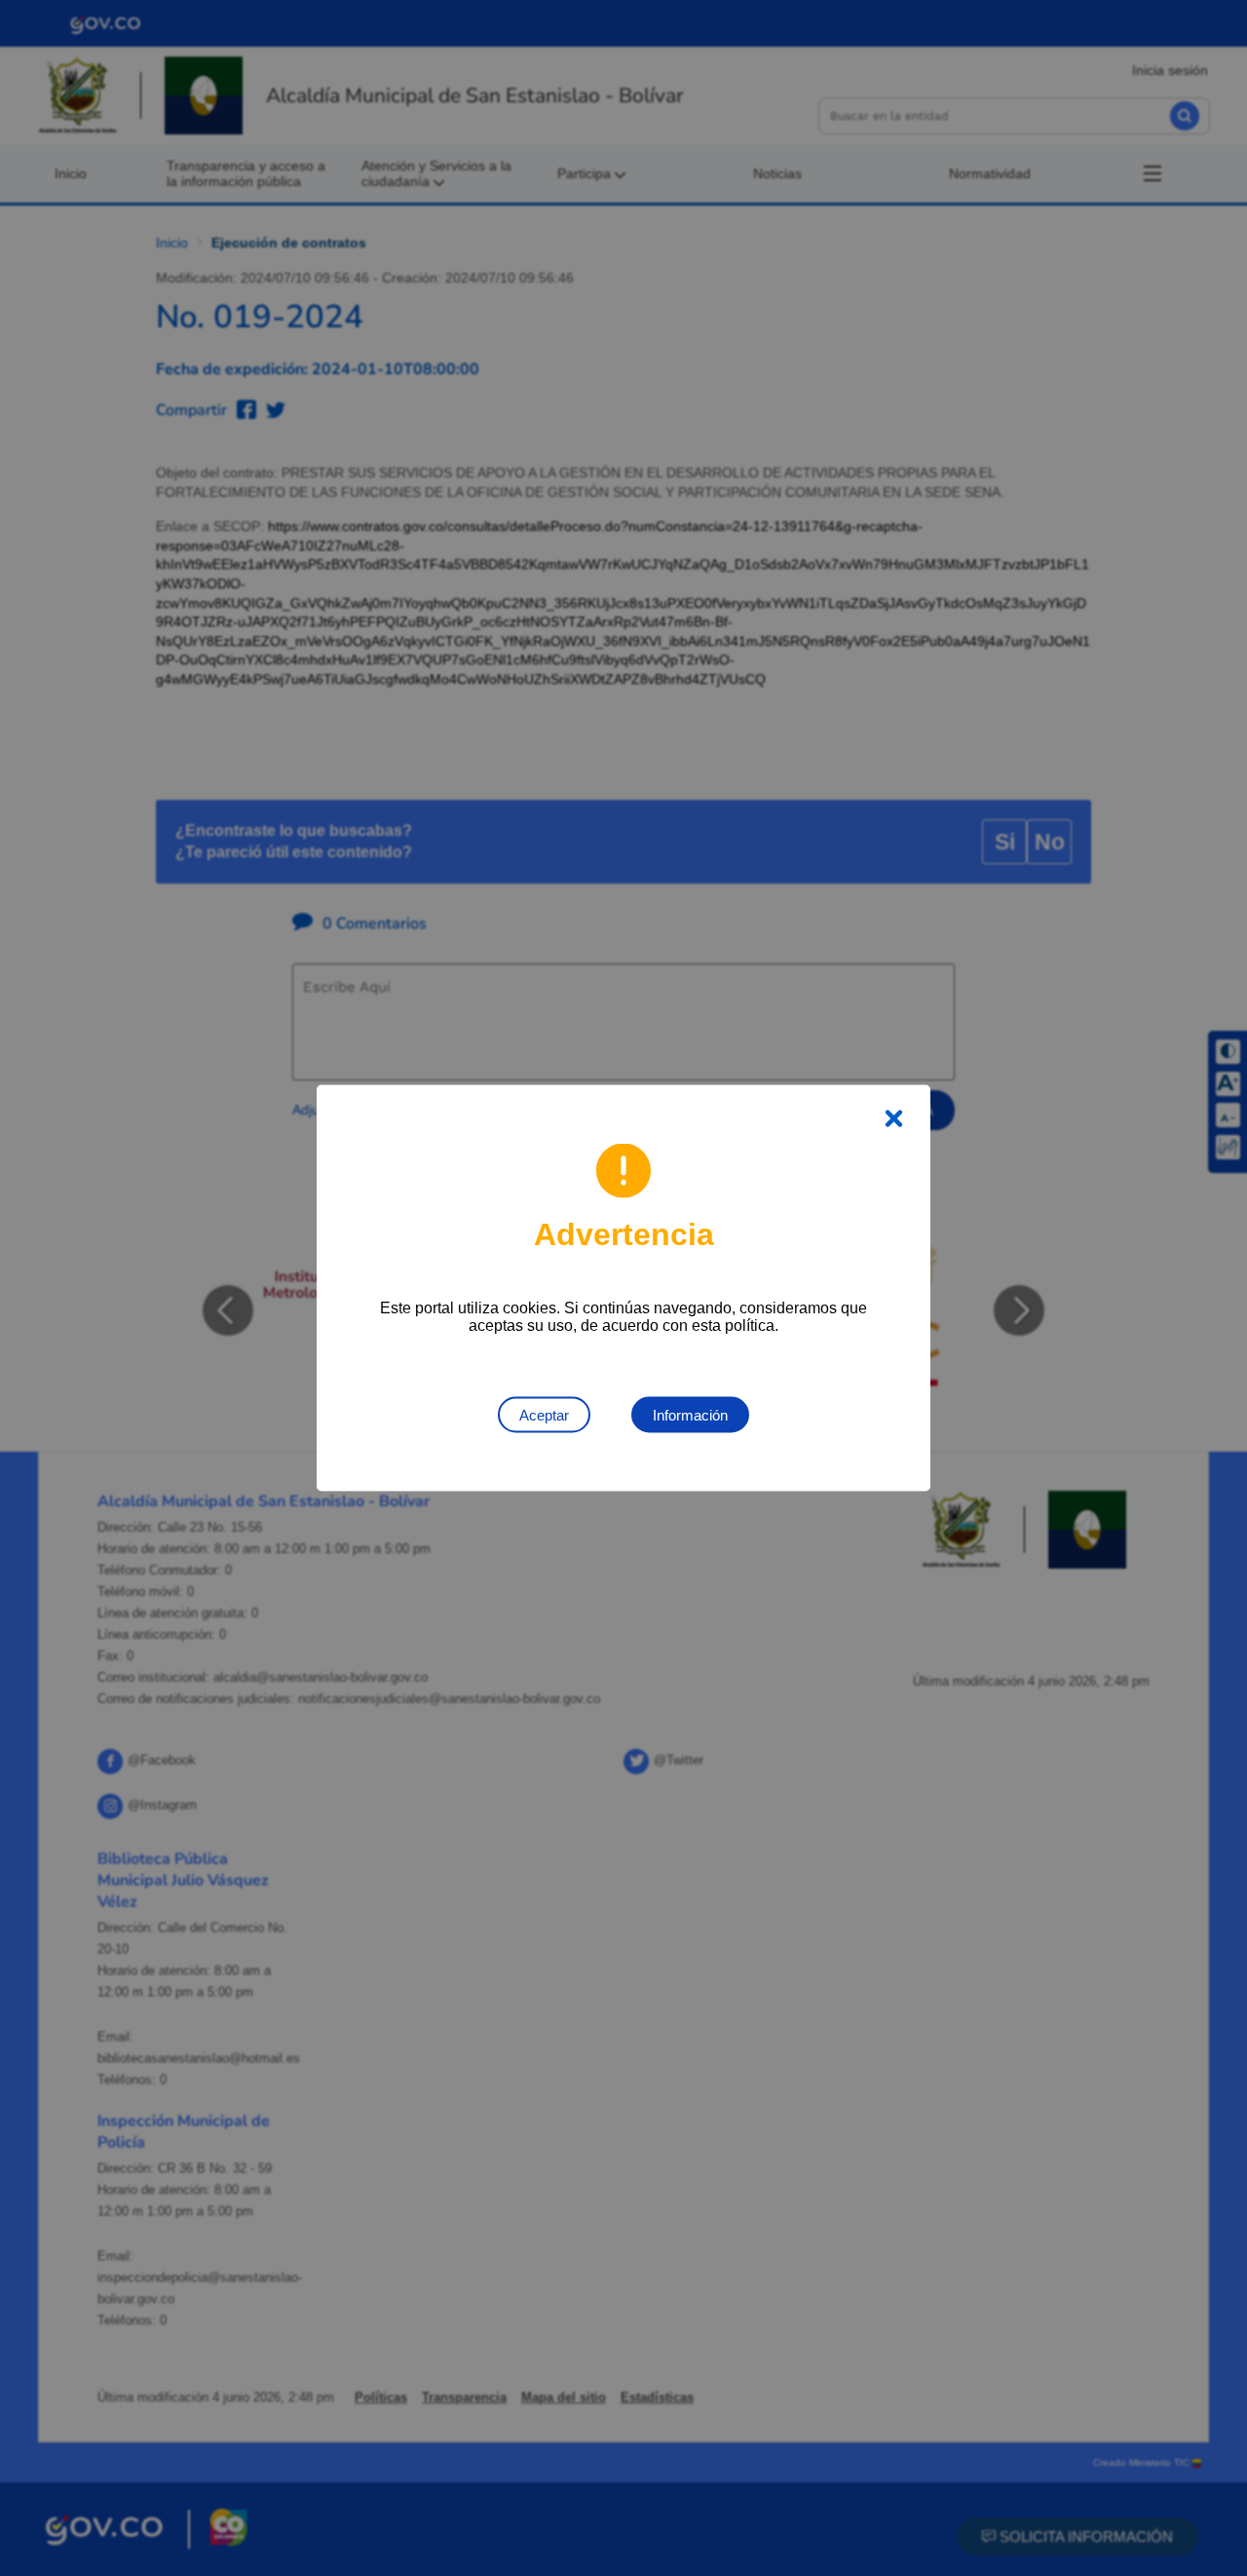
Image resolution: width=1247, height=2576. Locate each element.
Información (690, 1415)
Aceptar (544, 1415)
